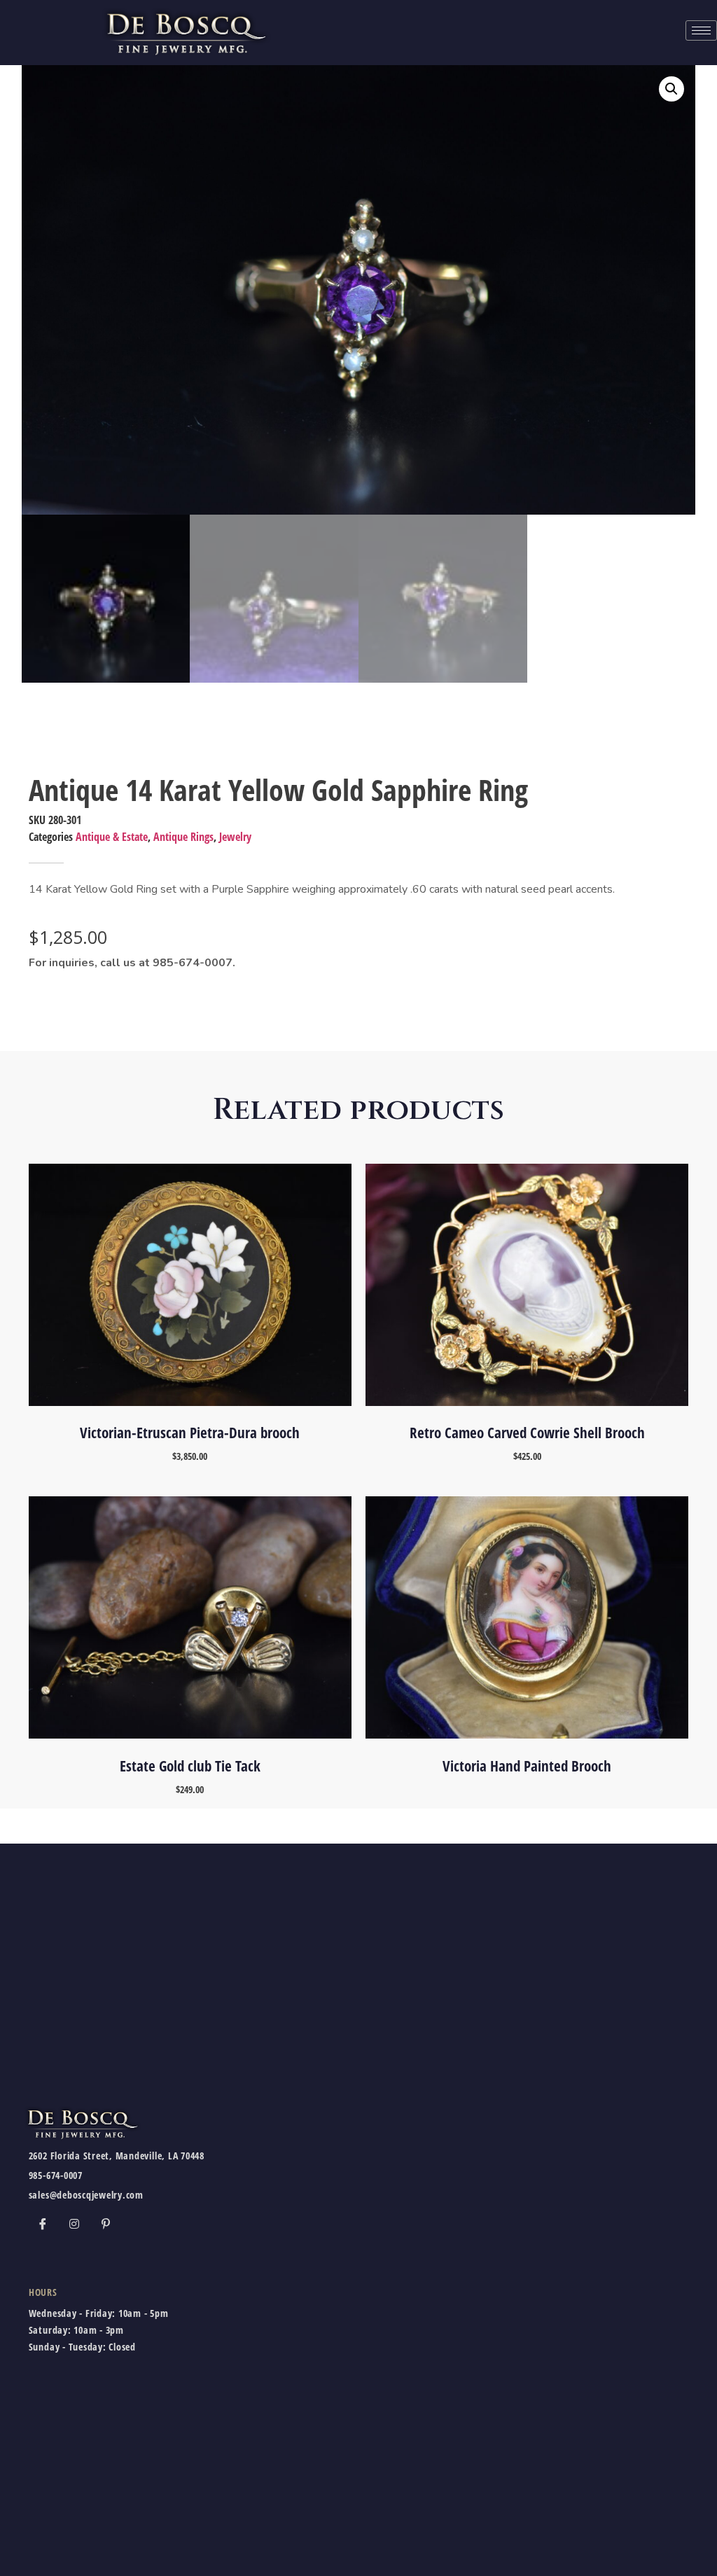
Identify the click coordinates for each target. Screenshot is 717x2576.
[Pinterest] (106, 2224)
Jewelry (235, 837)
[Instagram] (74, 2224)
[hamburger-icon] (701, 30)
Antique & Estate (112, 837)
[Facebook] (43, 2224)
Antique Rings (183, 837)
